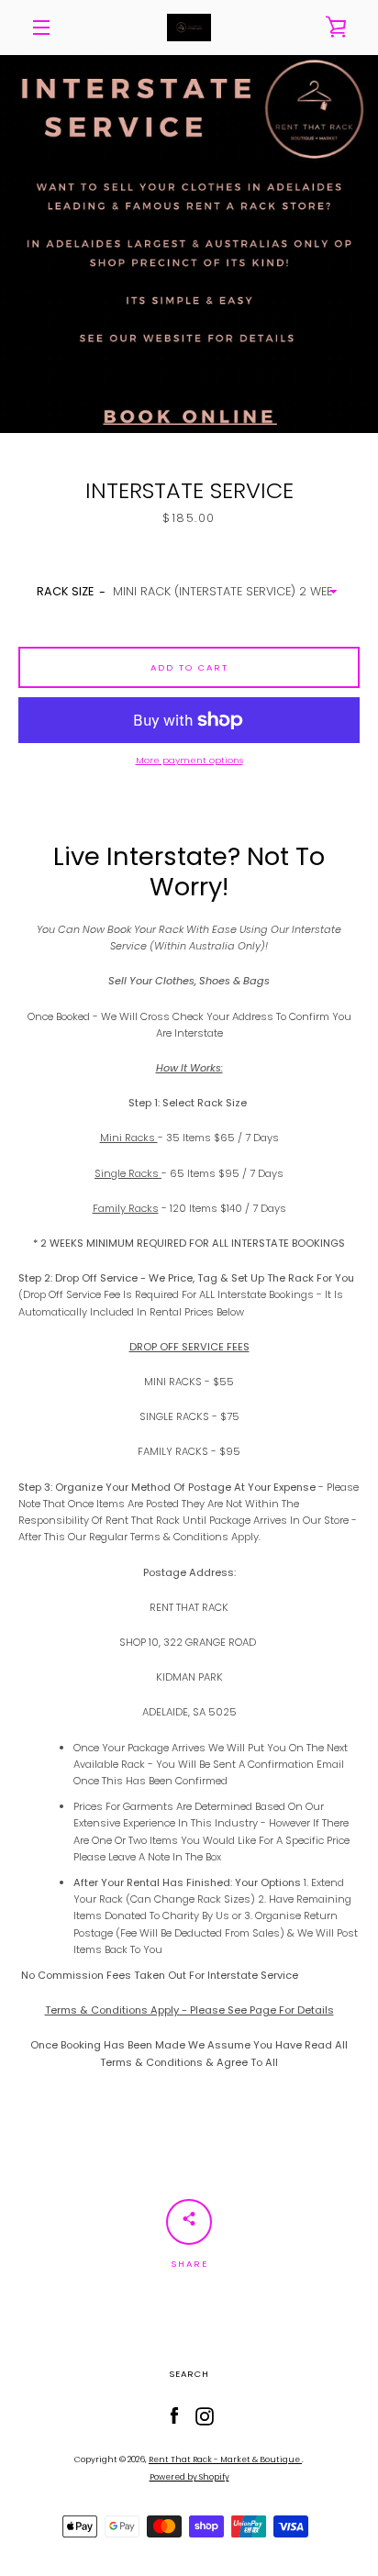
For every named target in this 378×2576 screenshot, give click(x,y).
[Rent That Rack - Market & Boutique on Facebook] (174, 2415)
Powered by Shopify (189, 2477)
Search (189, 2374)
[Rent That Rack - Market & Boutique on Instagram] (205, 2415)
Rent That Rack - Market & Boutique (225, 2459)
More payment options (189, 760)
